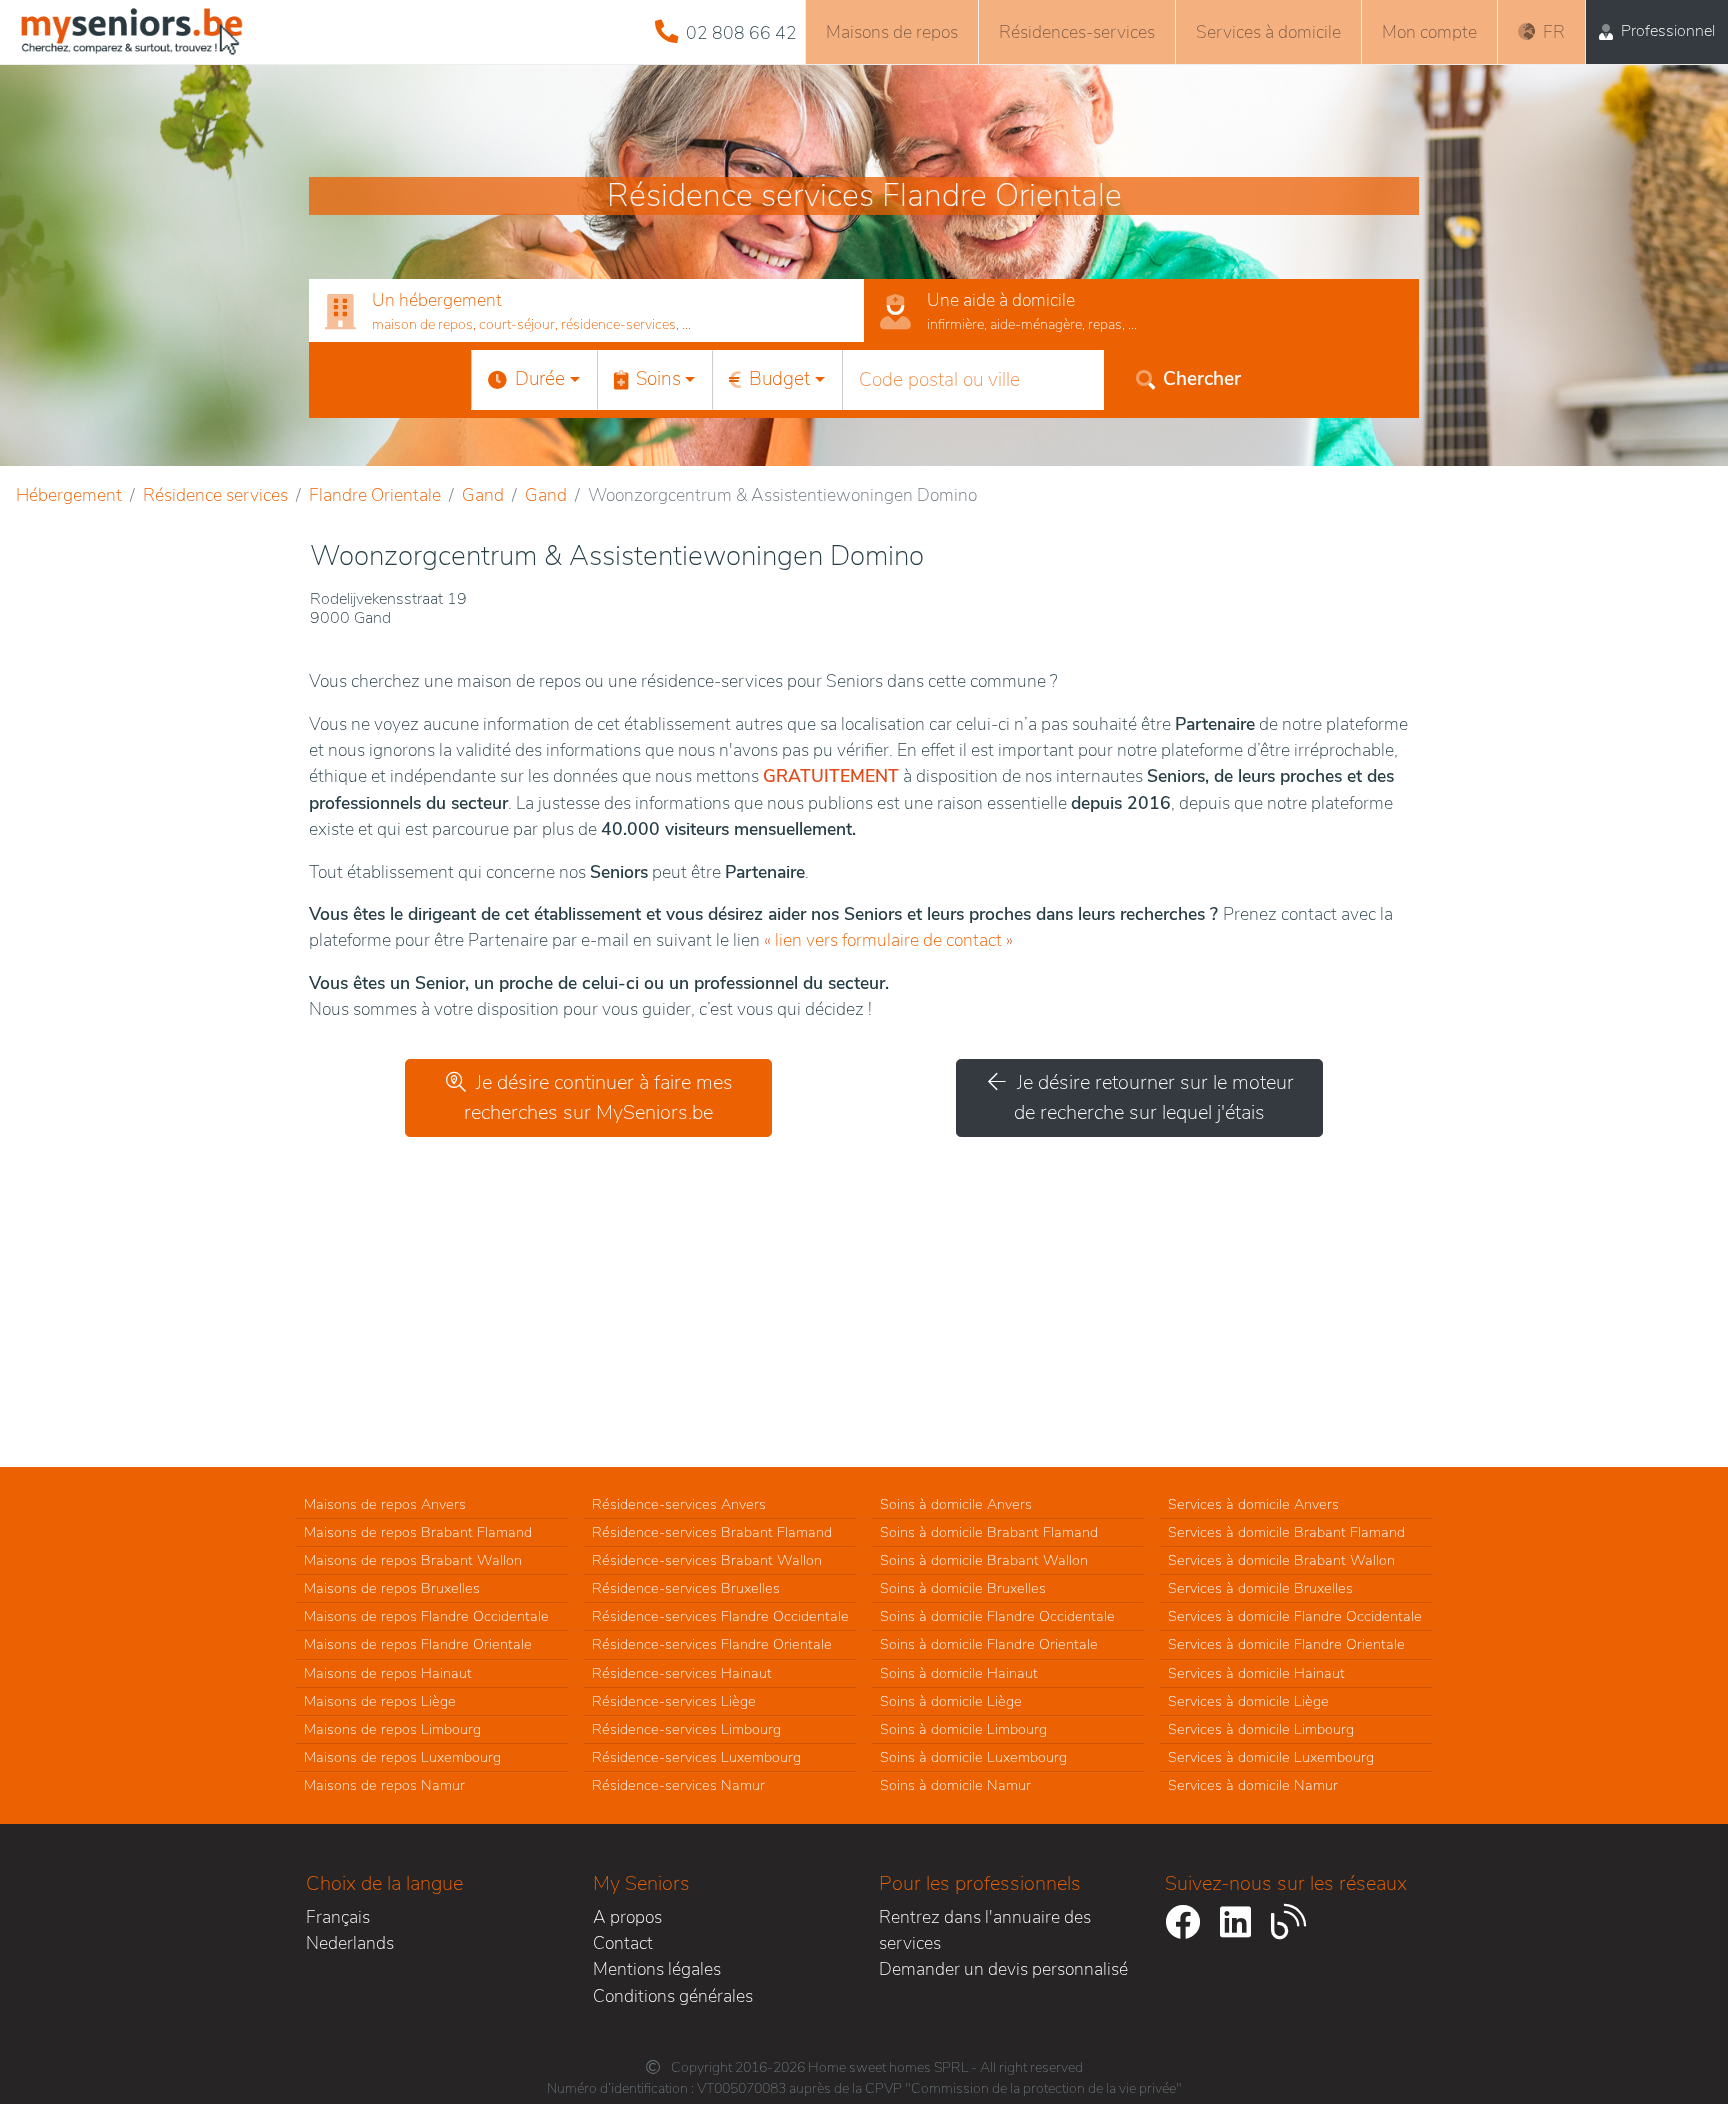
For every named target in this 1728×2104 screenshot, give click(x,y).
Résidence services (215, 495)
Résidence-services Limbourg (686, 1729)
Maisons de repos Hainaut (388, 1673)
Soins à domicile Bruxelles (963, 1588)
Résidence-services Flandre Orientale (712, 1644)
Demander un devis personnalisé (1003, 1969)
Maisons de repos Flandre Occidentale (426, 1616)
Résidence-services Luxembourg (696, 1757)
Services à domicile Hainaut (1256, 1673)
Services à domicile (1268, 32)
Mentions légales (657, 1969)
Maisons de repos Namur (384, 1785)
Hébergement (69, 495)
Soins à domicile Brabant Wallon (984, 1560)
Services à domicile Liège (1248, 1701)
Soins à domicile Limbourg (963, 1729)
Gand (483, 495)
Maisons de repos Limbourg (392, 1729)
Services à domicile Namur (1253, 1785)
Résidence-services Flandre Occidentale (720, 1616)
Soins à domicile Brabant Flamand (989, 1532)
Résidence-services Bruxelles (686, 1588)
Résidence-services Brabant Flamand (712, 1532)
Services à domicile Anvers (1253, 1504)
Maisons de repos (892, 32)
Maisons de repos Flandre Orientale (418, 1644)
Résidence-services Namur (678, 1785)
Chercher (1202, 379)
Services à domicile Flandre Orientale (1286, 1644)
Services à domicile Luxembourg (1271, 1757)
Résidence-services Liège (674, 1701)
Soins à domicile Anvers (956, 1504)
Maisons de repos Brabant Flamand (418, 1532)
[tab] (586, 311)
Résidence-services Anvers (679, 1504)
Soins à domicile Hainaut (959, 1673)
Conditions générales (673, 1996)
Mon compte (1429, 32)
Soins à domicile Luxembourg (973, 1757)
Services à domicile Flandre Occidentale (1295, 1616)
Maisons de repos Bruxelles (392, 1588)
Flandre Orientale (375, 495)
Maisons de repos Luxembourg (402, 1757)
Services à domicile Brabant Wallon (1281, 1560)
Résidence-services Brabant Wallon (707, 1560)
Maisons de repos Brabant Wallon (413, 1560)
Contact (623, 1943)
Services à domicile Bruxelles (1260, 1588)
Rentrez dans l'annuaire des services (985, 1930)
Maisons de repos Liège (380, 1701)
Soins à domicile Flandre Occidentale (997, 1616)
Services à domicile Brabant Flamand (1286, 1532)
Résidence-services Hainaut (682, 1673)
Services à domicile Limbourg (1261, 1729)
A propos (627, 1917)
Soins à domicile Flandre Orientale (989, 1644)
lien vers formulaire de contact (888, 940)
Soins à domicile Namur (955, 1785)
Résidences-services (1077, 32)
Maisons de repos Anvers (385, 1504)
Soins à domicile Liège (951, 1701)
